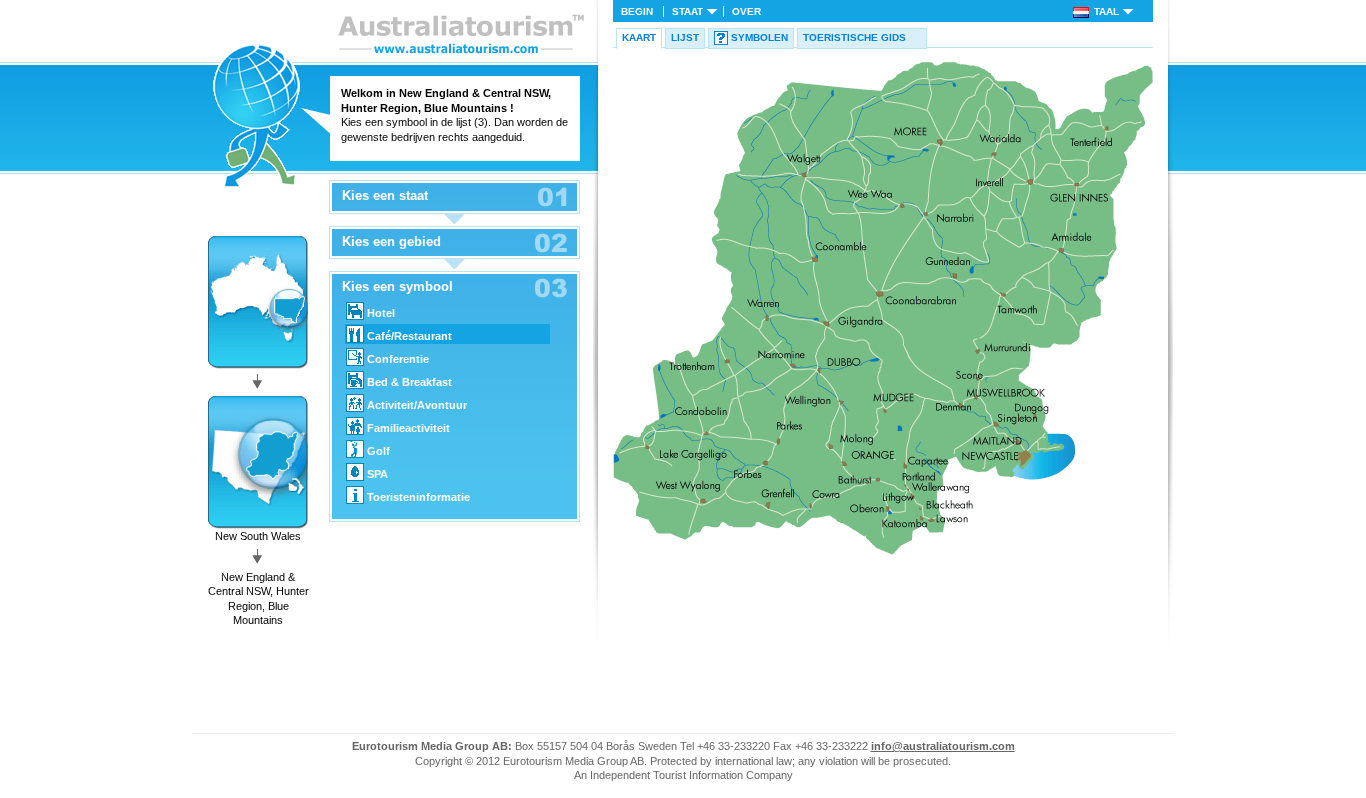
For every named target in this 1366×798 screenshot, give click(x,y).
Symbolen (759, 37)
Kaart (639, 37)
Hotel (381, 313)
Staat (687, 11)
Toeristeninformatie (418, 497)
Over (746, 11)
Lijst (685, 37)
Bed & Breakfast (409, 382)
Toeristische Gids (854, 37)
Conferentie (398, 359)
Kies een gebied (391, 242)
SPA (377, 474)
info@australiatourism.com (943, 746)
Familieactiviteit (408, 428)
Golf (378, 451)
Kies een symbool (397, 287)
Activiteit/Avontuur (417, 405)
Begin (637, 11)
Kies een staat (385, 196)
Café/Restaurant (409, 336)
